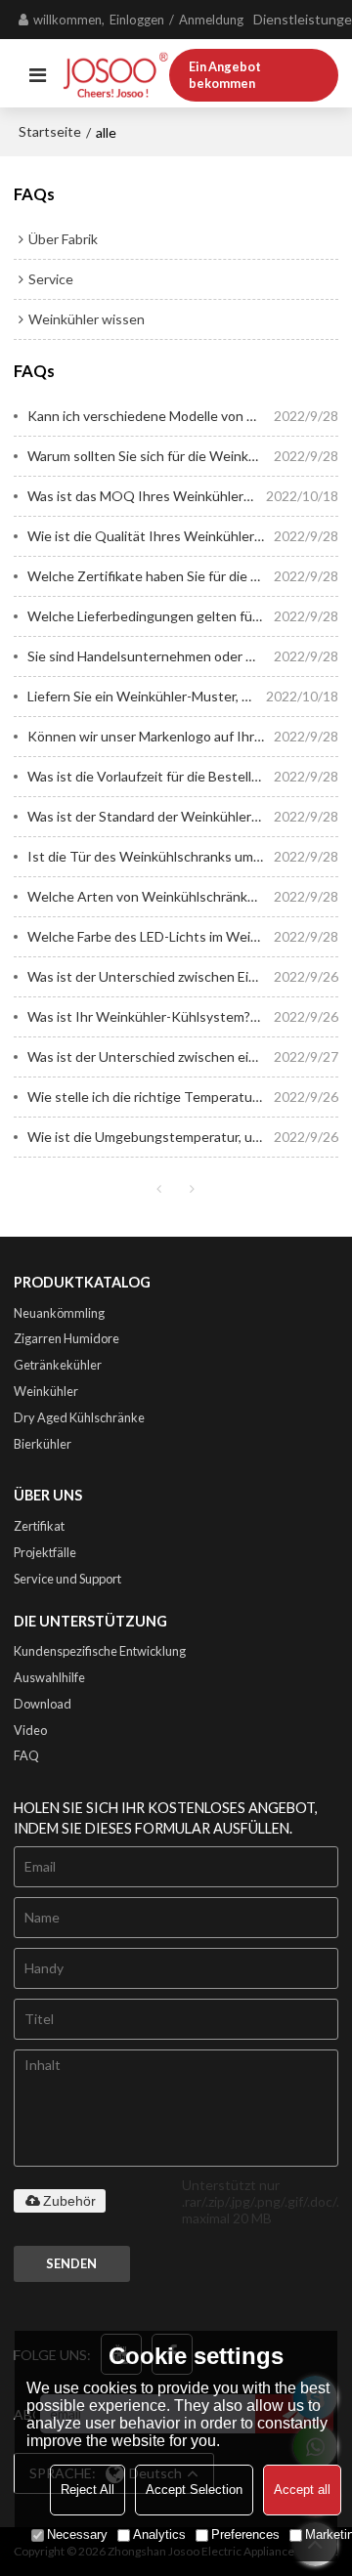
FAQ (26, 1755)
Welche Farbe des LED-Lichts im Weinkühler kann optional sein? (151, 936)
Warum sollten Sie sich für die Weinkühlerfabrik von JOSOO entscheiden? (151, 456)
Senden (71, 2263)
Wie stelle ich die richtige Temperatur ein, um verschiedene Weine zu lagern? (151, 1097)
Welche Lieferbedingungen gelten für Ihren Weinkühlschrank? (151, 616)
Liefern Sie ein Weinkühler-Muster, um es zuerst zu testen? (147, 696)
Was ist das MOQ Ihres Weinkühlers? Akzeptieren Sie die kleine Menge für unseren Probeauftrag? (147, 496)
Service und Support (67, 1579)
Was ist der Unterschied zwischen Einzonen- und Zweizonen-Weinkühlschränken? (151, 976)
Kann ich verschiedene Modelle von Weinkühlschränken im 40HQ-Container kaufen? (151, 416)
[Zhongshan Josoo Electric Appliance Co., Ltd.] (116, 75)
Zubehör (69, 2201)
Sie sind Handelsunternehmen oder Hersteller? (151, 656)
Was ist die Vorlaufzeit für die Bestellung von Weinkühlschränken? (151, 776)
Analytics (159, 2534)
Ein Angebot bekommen (225, 75)
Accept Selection (194, 2490)
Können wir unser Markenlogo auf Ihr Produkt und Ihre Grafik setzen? (151, 736)
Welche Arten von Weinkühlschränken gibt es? (151, 896)
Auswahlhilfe (49, 1677)
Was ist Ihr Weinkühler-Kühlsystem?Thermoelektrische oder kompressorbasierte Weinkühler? (151, 1016)
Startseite (50, 131)
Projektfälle (45, 1552)
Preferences (245, 2534)
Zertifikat (39, 1526)
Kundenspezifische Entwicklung (100, 1651)
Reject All (88, 2490)
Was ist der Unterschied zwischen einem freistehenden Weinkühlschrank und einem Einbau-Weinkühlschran (151, 1056)
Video (30, 1730)
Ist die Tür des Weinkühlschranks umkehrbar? (151, 856)
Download (43, 1704)
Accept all (302, 2490)
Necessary (77, 2534)
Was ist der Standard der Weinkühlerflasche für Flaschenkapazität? (151, 816)
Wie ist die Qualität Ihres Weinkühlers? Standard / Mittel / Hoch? (151, 536)
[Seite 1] (159, 1189)
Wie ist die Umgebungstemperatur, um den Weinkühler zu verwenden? (151, 1137)
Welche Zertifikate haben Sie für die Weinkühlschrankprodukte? (151, 576)
